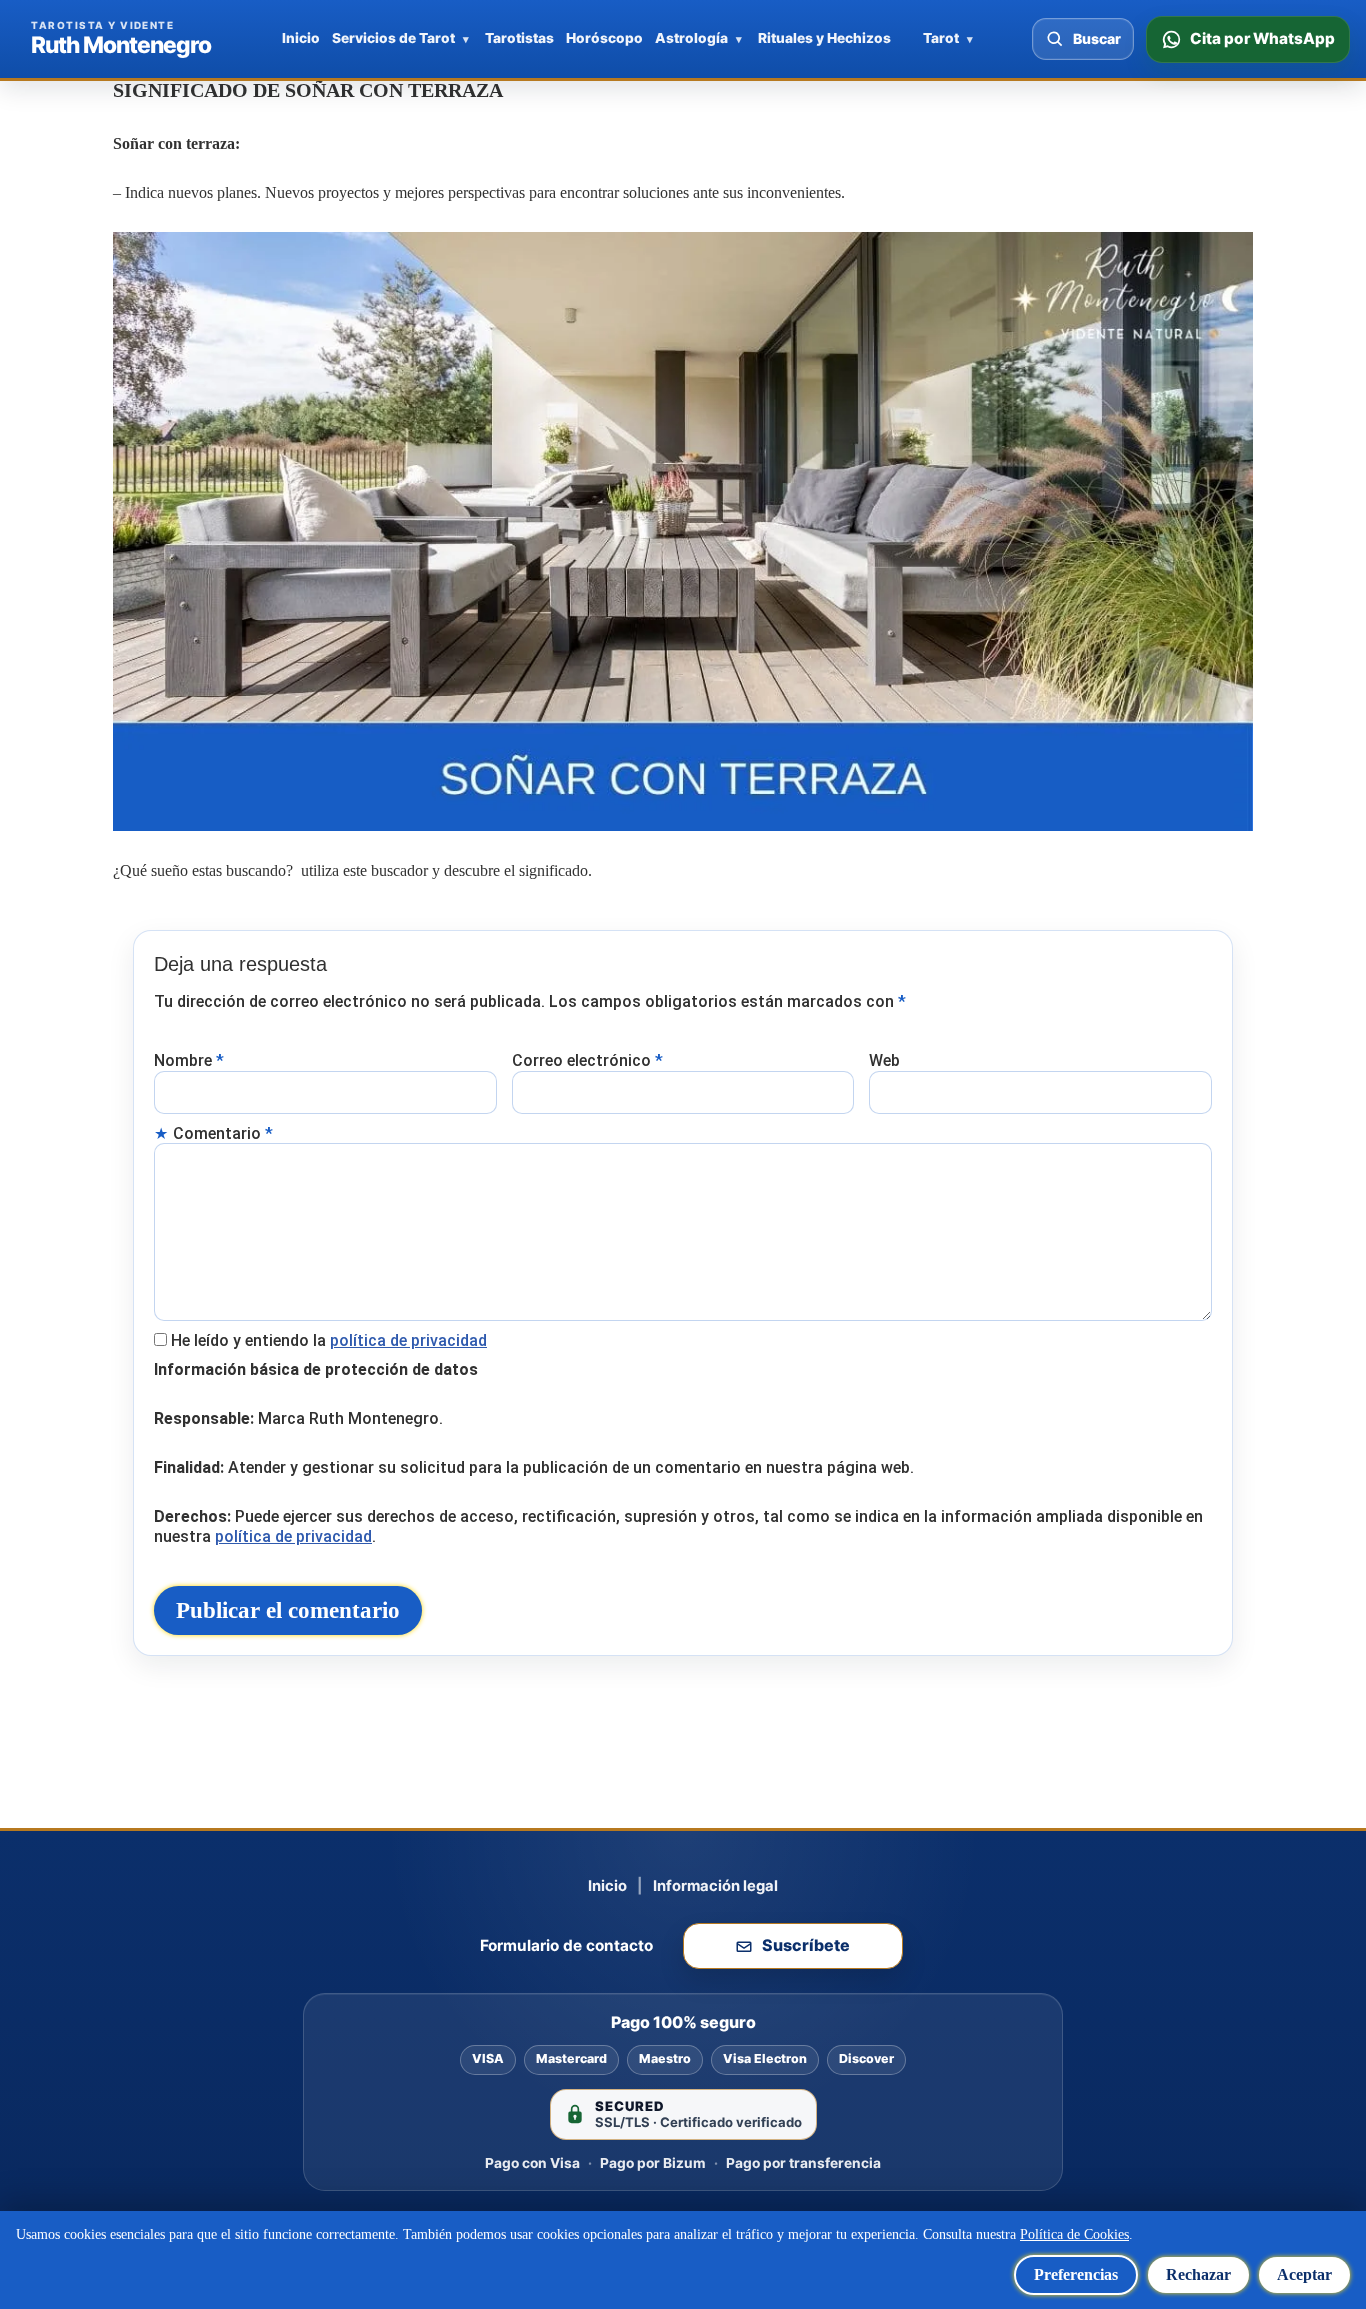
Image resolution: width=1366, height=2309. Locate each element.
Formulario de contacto (566, 1945)
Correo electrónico (587, 1060)
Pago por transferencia (803, 2163)
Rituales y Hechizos (824, 38)
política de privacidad (408, 1340)
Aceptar (1304, 2274)
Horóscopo (604, 38)
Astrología (691, 38)
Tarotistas (519, 38)
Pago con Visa (532, 2163)
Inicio (301, 38)
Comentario (223, 1133)
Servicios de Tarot (393, 38)
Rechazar (1198, 2274)
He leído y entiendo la (329, 1340)
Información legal (715, 1886)
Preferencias (1076, 2274)
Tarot (941, 38)
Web (884, 1060)
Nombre (189, 1060)
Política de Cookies (1074, 2234)
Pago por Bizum (653, 2163)
